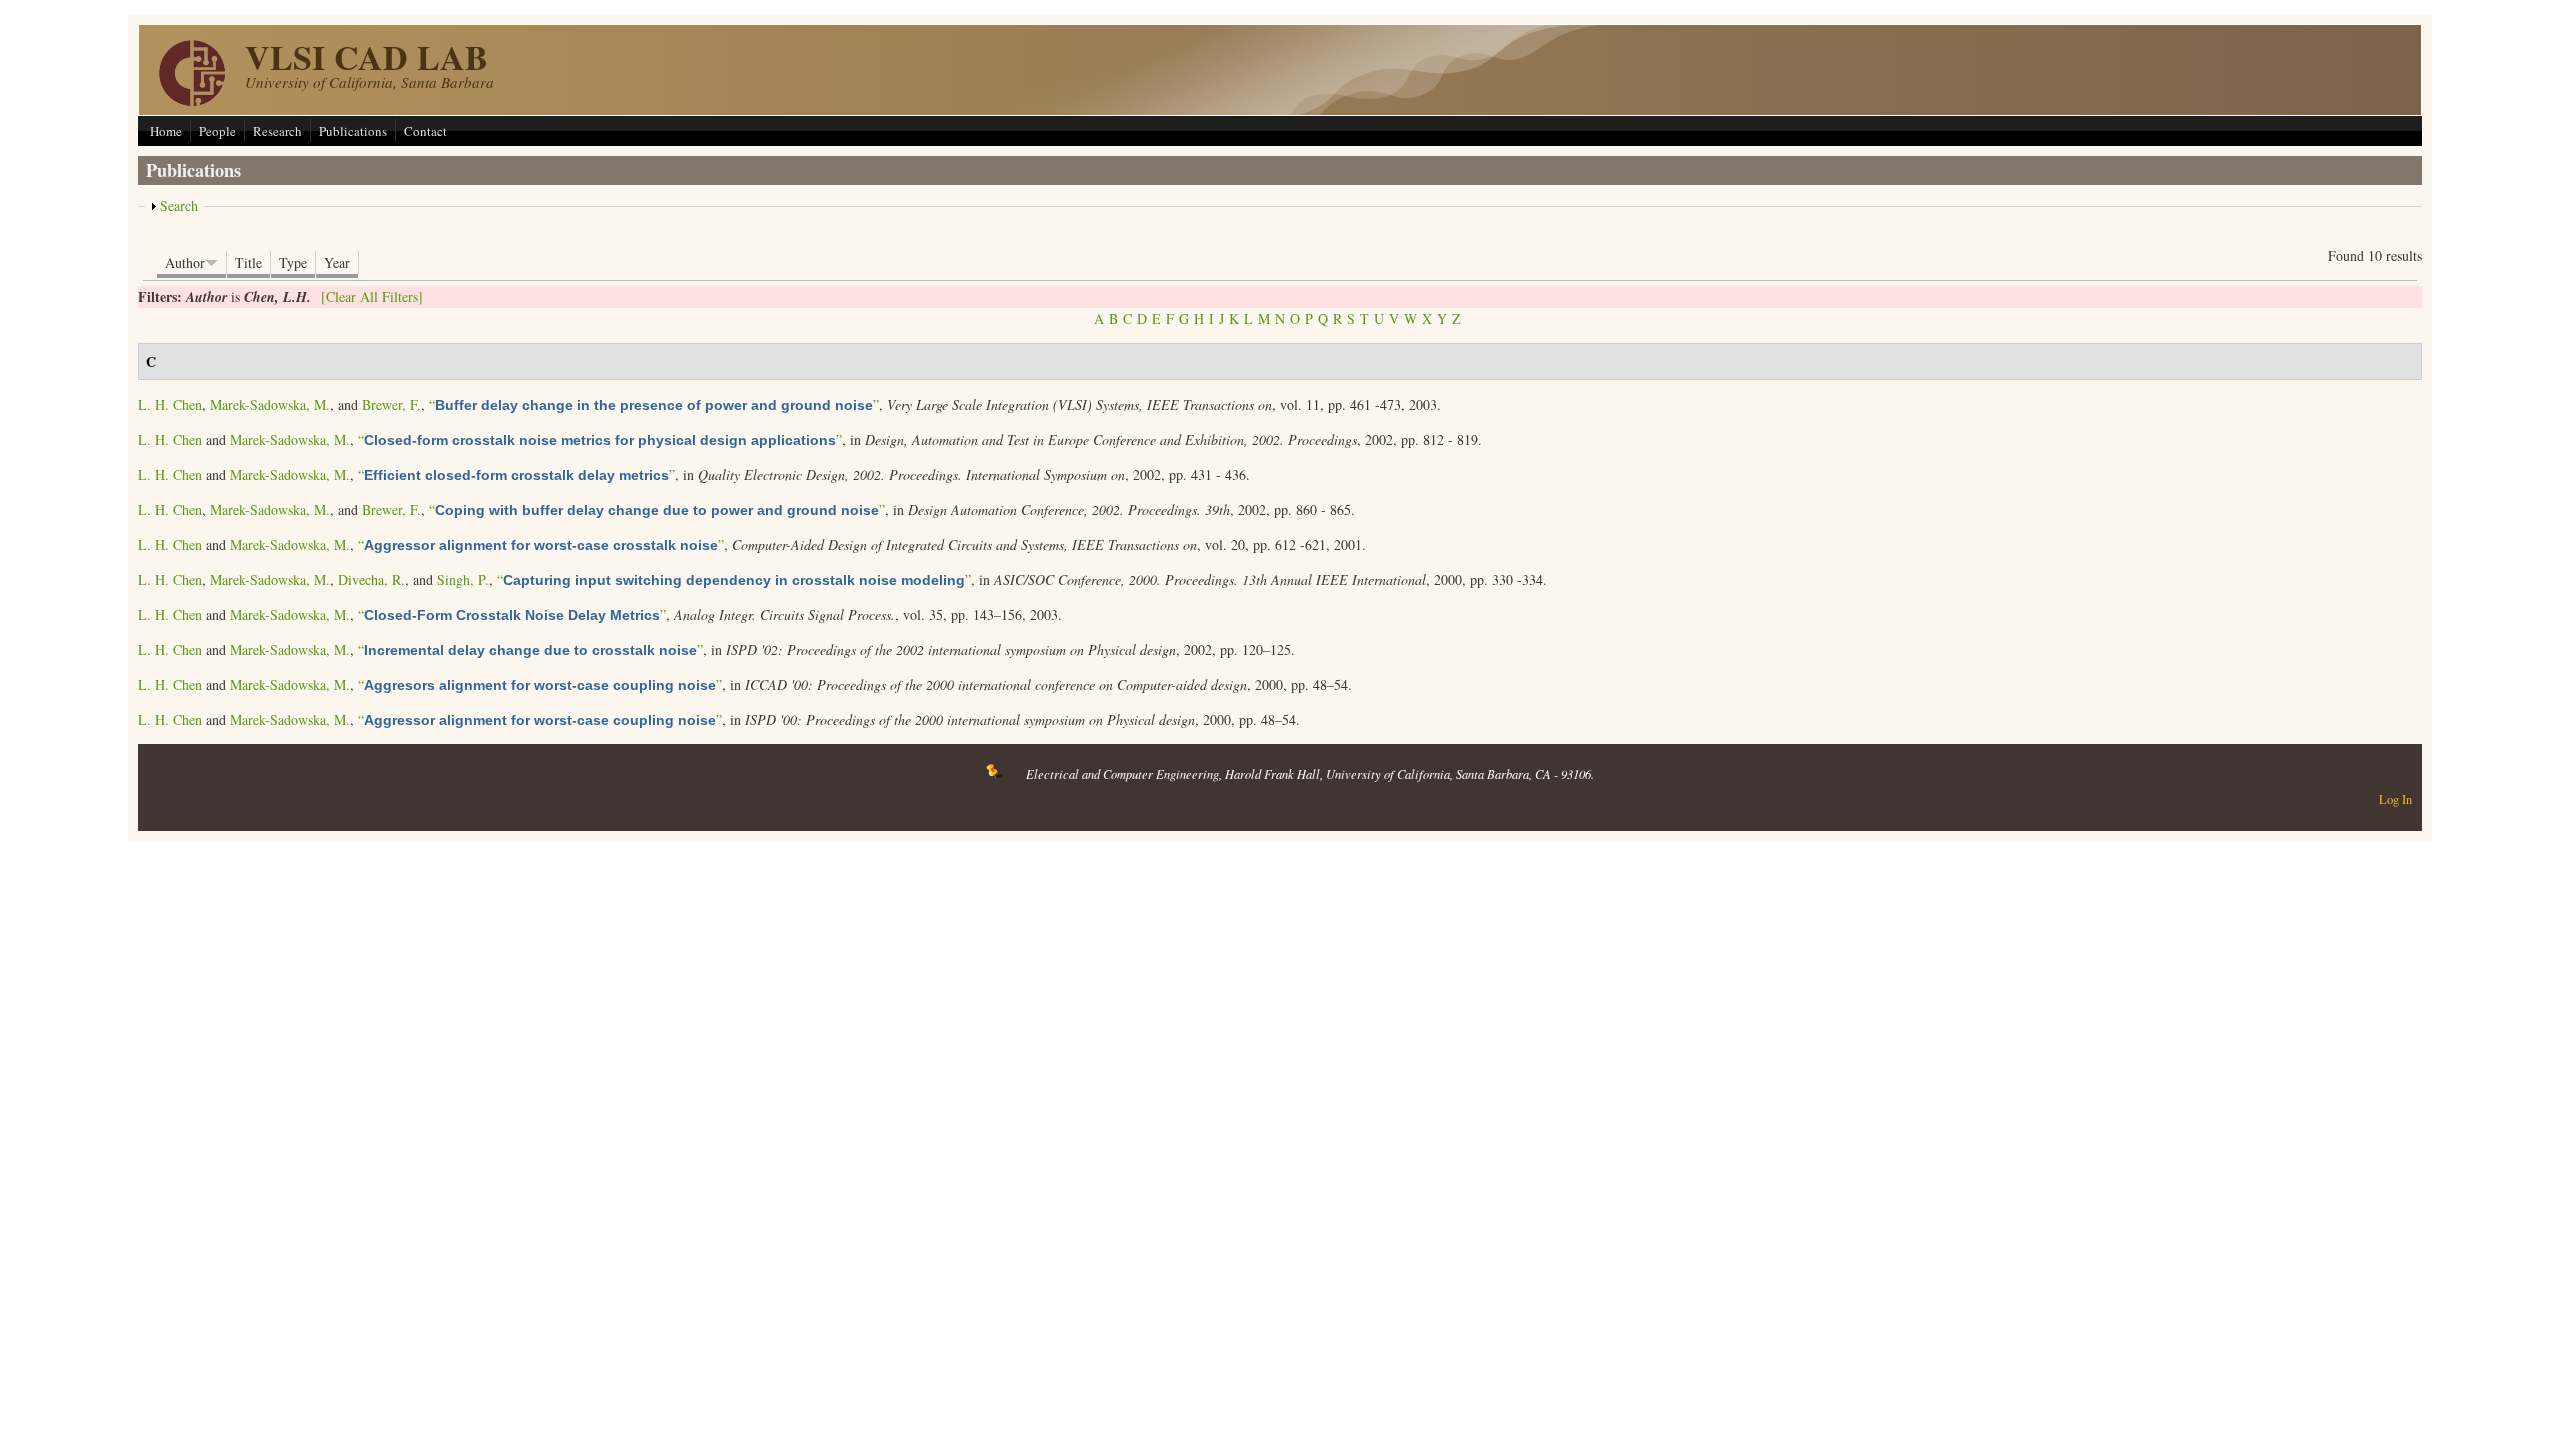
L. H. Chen (170, 404)
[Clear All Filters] (372, 296)
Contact (425, 131)
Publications (353, 131)
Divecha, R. (371, 579)
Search (179, 205)
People (217, 131)
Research (277, 131)
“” (654, 404)
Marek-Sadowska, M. (270, 404)
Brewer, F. (391, 404)
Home (166, 131)
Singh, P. (463, 579)
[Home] (192, 100)
